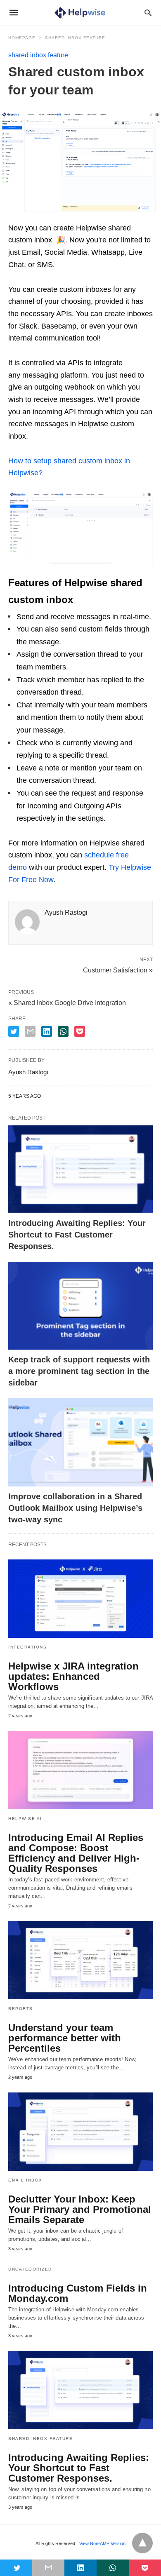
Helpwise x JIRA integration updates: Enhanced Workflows (73, 1676)
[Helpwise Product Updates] (80, 12)
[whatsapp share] (63, 1031)
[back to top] (142, 2543)
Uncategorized (30, 2269)
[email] (48, 2568)
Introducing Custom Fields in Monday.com (78, 2293)
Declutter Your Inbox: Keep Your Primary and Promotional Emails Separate (80, 2209)
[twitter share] (14, 1031)
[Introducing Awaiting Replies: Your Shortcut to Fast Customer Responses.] (80, 1169)
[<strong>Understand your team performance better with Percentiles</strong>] (80, 1960)
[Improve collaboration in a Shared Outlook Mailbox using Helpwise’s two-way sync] (80, 1442)
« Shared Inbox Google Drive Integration (67, 1003)
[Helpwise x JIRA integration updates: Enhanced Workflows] (80, 1599)
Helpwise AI (25, 1819)
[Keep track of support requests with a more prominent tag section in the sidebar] (80, 1306)
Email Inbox (25, 2180)
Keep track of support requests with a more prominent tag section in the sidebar (79, 1371)
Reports (21, 2009)
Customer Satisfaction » (118, 970)
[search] (148, 13)
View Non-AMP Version (102, 2543)
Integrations (27, 1647)
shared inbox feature (75, 38)
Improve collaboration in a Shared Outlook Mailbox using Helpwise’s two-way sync (75, 1508)
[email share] (30, 1031)
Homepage (22, 38)
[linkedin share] (47, 1031)
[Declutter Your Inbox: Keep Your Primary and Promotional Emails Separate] (80, 2132)
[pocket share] (80, 1031)
